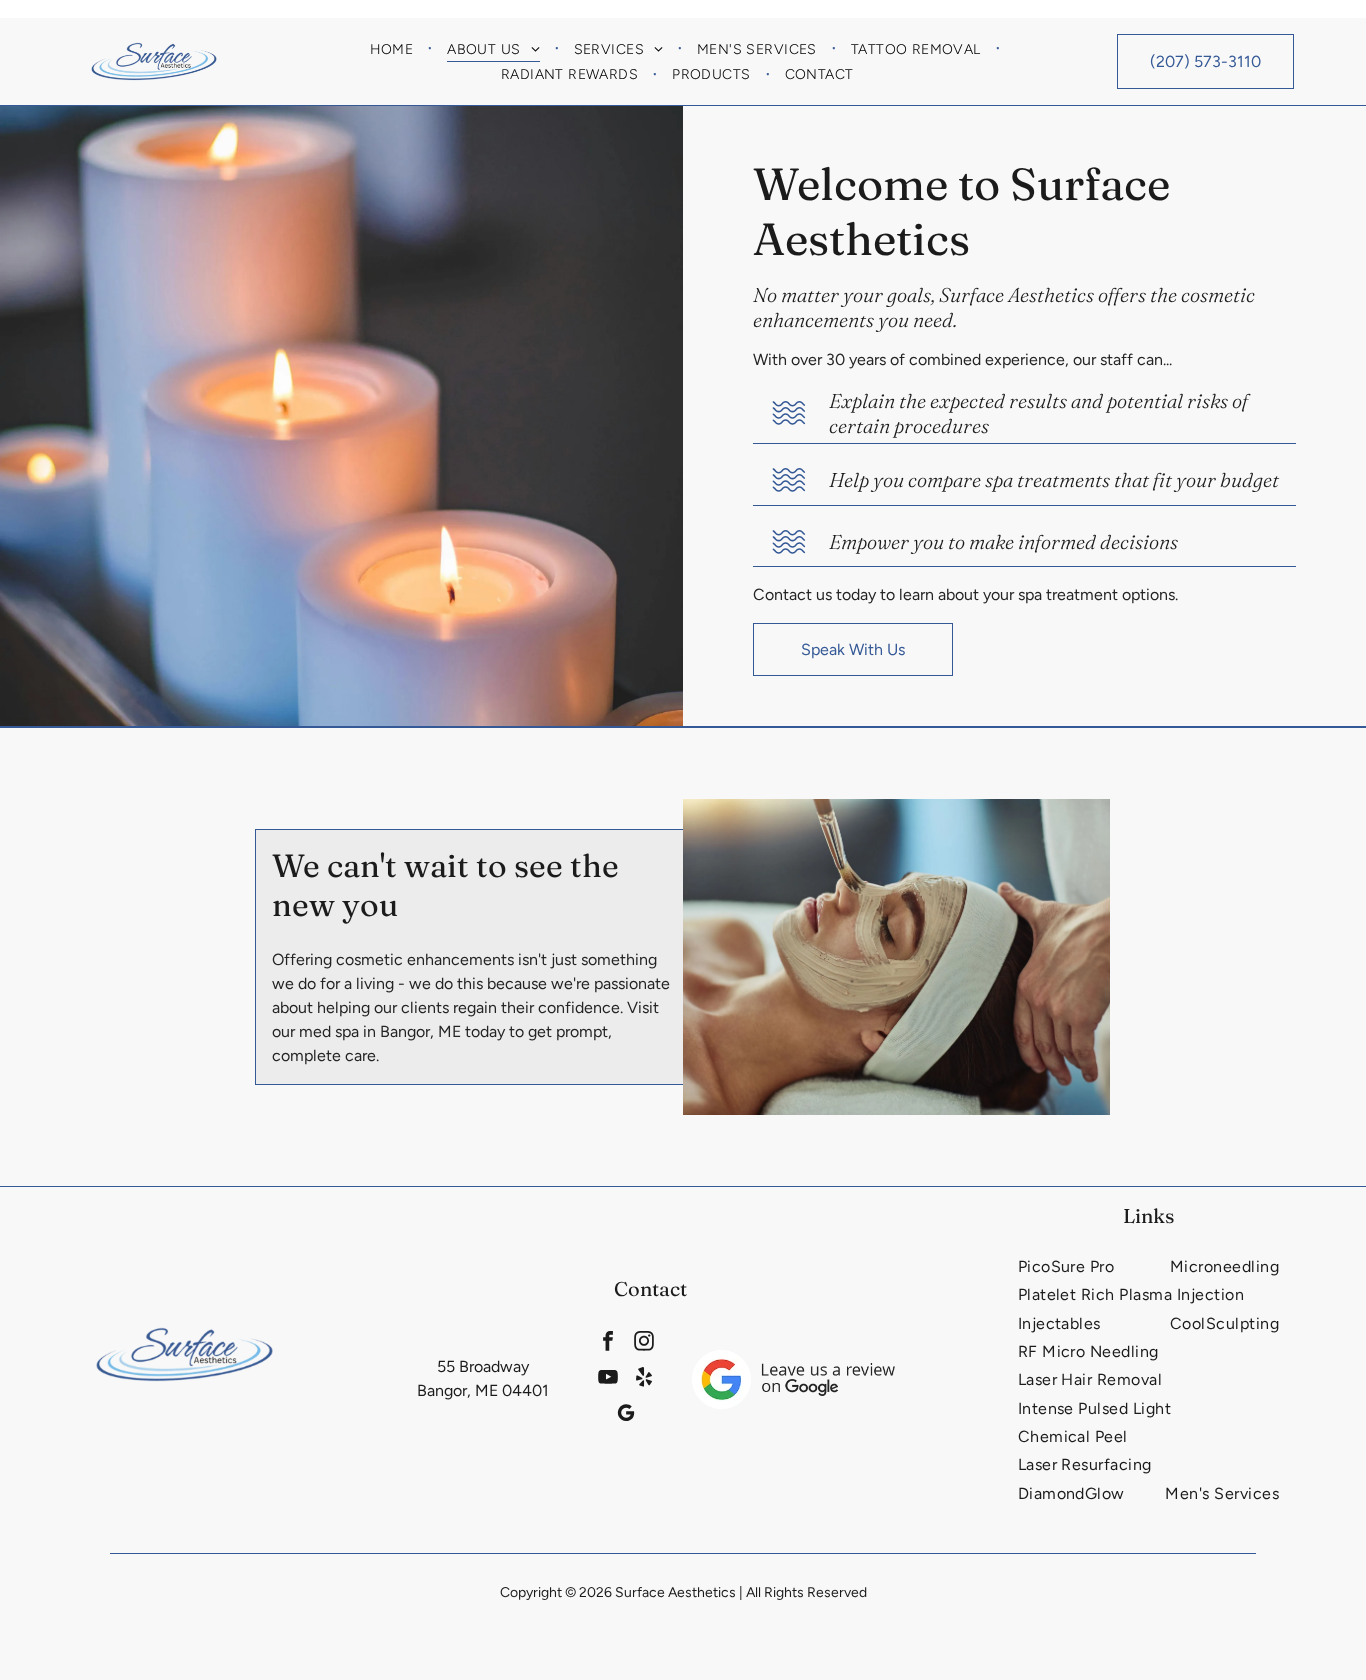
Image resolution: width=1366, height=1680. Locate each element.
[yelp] (643, 1379)
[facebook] (607, 1343)
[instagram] (643, 1343)
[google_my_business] (625, 1415)
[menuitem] (394, 49)
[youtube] (607, 1379)
